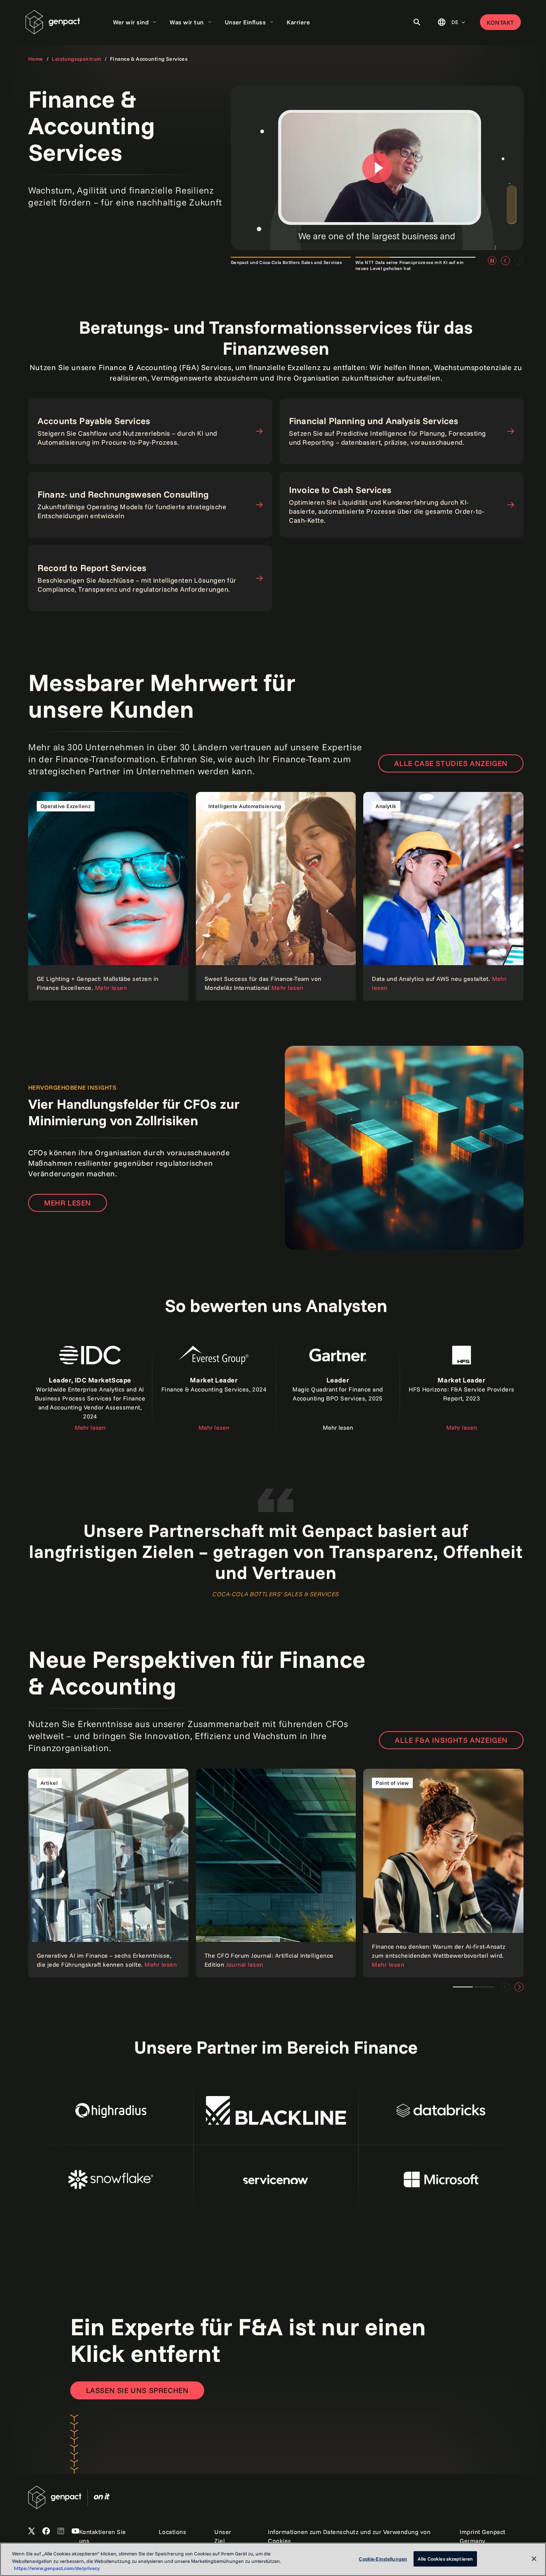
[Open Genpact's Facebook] (46, 2531)
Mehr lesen (68, 1203)
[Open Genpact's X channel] (32, 2531)
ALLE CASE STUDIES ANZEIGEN (451, 763)
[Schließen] (534, 2559)
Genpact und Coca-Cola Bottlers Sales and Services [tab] (287, 262)
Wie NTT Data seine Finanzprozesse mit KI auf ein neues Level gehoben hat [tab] (409, 265)
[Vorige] (505, 261)
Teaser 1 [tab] (484, 1987)
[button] (377, 168)
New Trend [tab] (463, 1987)
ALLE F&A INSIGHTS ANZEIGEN (451, 1740)
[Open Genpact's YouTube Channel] (75, 2531)
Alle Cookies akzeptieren (445, 2558)
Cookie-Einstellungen (383, 2558)
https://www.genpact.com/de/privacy (57, 2568)
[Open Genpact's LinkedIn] (61, 2531)
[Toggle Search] (417, 22)
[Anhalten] (492, 261)
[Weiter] (519, 1987)
